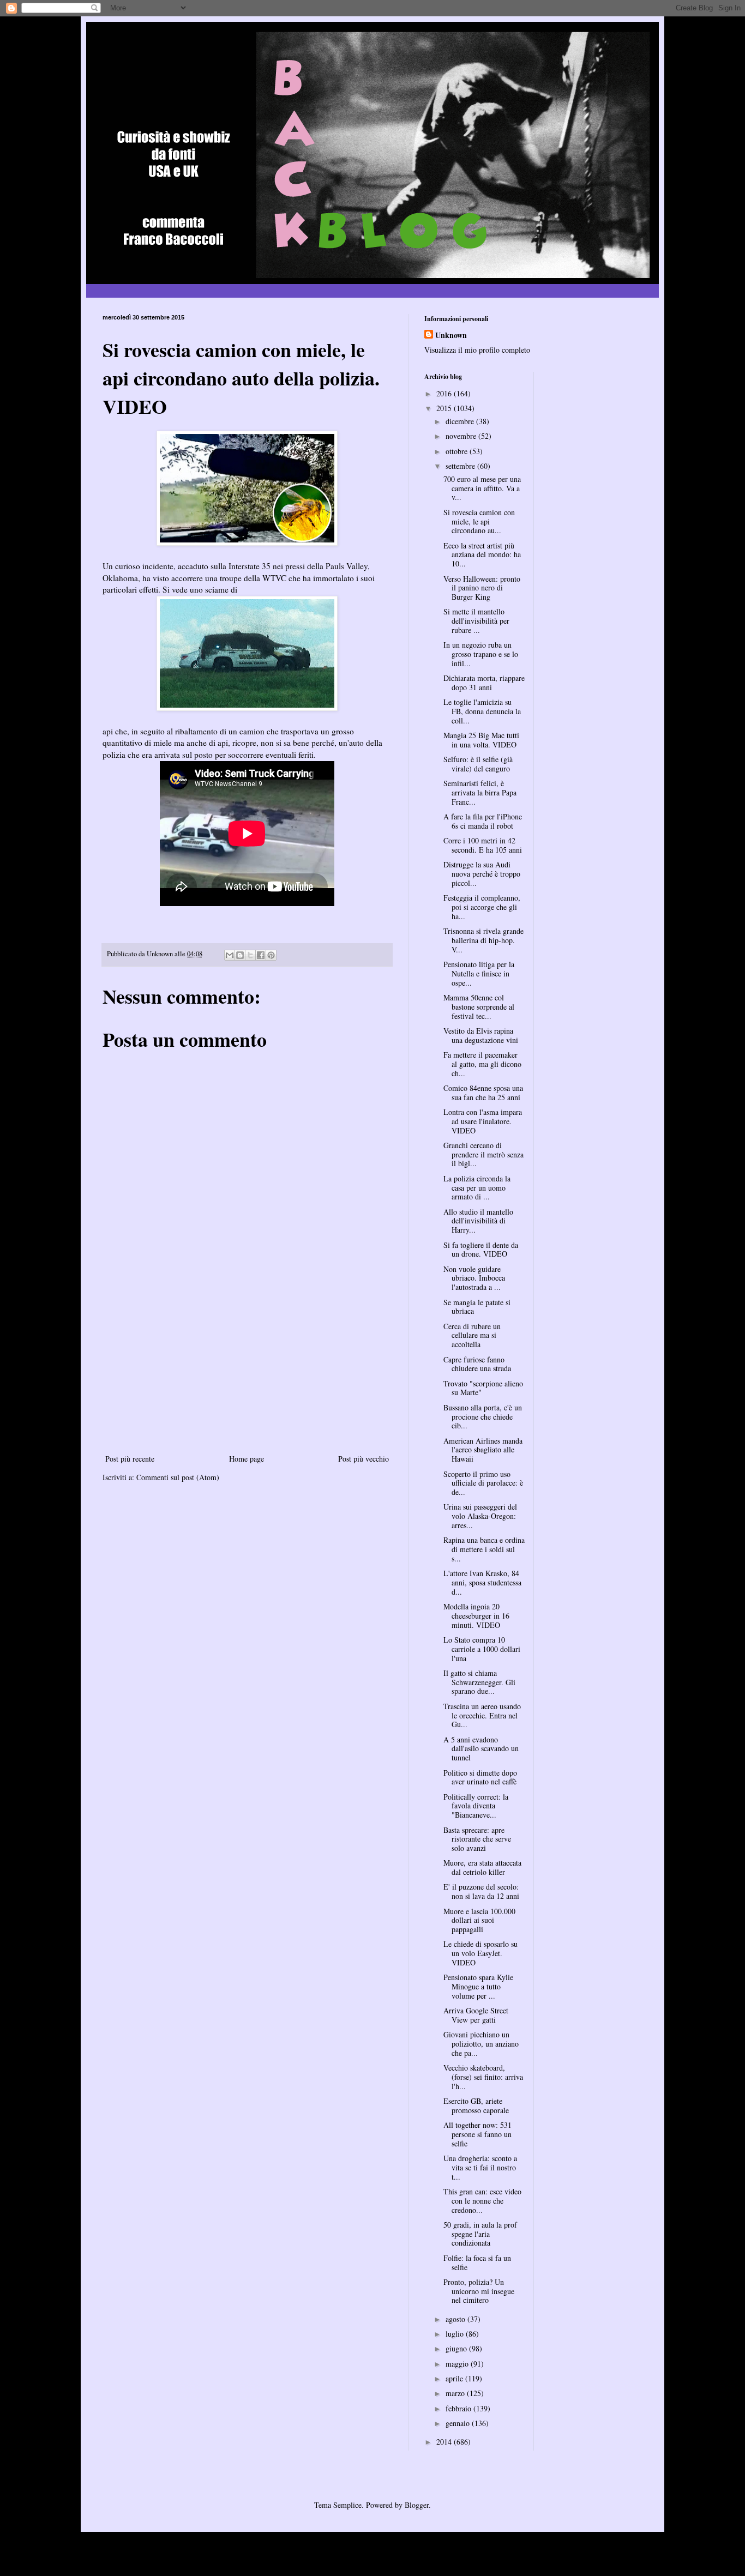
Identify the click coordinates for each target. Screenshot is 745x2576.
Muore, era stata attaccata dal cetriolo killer (482, 1867)
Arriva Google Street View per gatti (476, 2015)
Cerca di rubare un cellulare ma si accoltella (472, 1335)
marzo (456, 2393)
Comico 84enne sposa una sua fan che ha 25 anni (483, 1093)
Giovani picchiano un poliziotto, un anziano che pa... (481, 2044)
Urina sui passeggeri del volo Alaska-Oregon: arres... (480, 1516)
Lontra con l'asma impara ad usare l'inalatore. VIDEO (483, 1121)
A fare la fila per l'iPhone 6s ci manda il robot (483, 821)
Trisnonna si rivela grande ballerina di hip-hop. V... (483, 940)
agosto (456, 2319)
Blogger (417, 2505)
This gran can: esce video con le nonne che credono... (482, 2201)
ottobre (458, 451)
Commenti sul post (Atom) (178, 1477)
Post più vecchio (364, 1459)
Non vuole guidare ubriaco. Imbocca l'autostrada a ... (474, 1278)
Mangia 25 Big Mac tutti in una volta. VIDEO (481, 740)
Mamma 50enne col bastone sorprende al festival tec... (479, 1007)
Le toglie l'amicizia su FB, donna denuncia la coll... (482, 711)
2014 (445, 2442)
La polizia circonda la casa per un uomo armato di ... (477, 1188)
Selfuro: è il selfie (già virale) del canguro (478, 764)
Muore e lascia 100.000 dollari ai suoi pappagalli (479, 1920)
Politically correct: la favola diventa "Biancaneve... (476, 1806)
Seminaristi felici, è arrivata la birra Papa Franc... (480, 792)
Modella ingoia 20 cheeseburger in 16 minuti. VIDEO (476, 1616)
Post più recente (130, 1459)
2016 (445, 393)
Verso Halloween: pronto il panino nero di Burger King (482, 588)
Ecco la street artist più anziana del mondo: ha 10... (482, 555)
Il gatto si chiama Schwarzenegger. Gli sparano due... (479, 1682)
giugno (457, 2348)
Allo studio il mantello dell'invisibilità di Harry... (478, 1221)
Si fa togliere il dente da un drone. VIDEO (481, 1250)
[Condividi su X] (250, 955)
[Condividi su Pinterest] (271, 955)
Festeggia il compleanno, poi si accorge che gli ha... (482, 907)
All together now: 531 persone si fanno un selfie (477, 2134)
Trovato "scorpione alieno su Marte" (483, 1388)
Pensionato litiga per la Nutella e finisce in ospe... (479, 973)
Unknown (451, 335)
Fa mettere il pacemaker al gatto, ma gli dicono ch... (482, 1064)
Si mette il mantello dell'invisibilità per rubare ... (476, 621)
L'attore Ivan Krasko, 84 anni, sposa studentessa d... (482, 1582)
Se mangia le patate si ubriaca (477, 1307)
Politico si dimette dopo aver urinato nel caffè (480, 1777)
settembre (461, 466)
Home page (247, 1459)
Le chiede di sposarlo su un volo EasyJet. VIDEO (480, 1953)
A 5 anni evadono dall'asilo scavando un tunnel (481, 1749)
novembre (462, 436)
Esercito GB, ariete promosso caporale (476, 2106)
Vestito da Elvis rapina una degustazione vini (481, 1035)
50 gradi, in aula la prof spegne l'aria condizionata (480, 2234)
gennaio (459, 2423)
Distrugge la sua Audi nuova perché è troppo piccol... (482, 874)
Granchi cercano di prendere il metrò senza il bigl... (483, 1154)
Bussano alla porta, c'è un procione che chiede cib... (483, 1417)
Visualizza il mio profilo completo (477, 350)
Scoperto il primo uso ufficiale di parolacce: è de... (483, 1483)
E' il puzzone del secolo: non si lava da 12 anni (481, 1891)
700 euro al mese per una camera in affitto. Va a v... (482, 488)
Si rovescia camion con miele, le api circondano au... (479, 521)
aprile (455, 2378)
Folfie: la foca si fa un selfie (477, 2263)
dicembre (461, 421)
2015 (445, 408)
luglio (456, 2334)
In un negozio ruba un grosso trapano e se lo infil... (481, 654)
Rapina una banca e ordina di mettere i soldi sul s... (484, 1549)
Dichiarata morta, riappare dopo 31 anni (484, 683)
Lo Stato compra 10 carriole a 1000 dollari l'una (482, 1649)
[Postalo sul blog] (240, 955)
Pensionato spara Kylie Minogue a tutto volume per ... (478, 1986)
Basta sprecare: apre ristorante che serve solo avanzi (477, 1839)
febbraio (459, 2408)
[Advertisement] (247, 1370)
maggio (458, 2364)
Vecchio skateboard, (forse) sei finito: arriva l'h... (483, 2077)
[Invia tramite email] (230, 955)
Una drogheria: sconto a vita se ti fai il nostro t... (480, 2167)
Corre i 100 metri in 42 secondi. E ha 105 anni (483, 845)
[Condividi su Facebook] (261, 955)
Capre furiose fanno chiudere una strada (477, 1364)
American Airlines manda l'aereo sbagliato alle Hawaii (483, 1450)
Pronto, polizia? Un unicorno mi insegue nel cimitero (479, 2291)
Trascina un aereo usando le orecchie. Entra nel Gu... (482, 1715)
